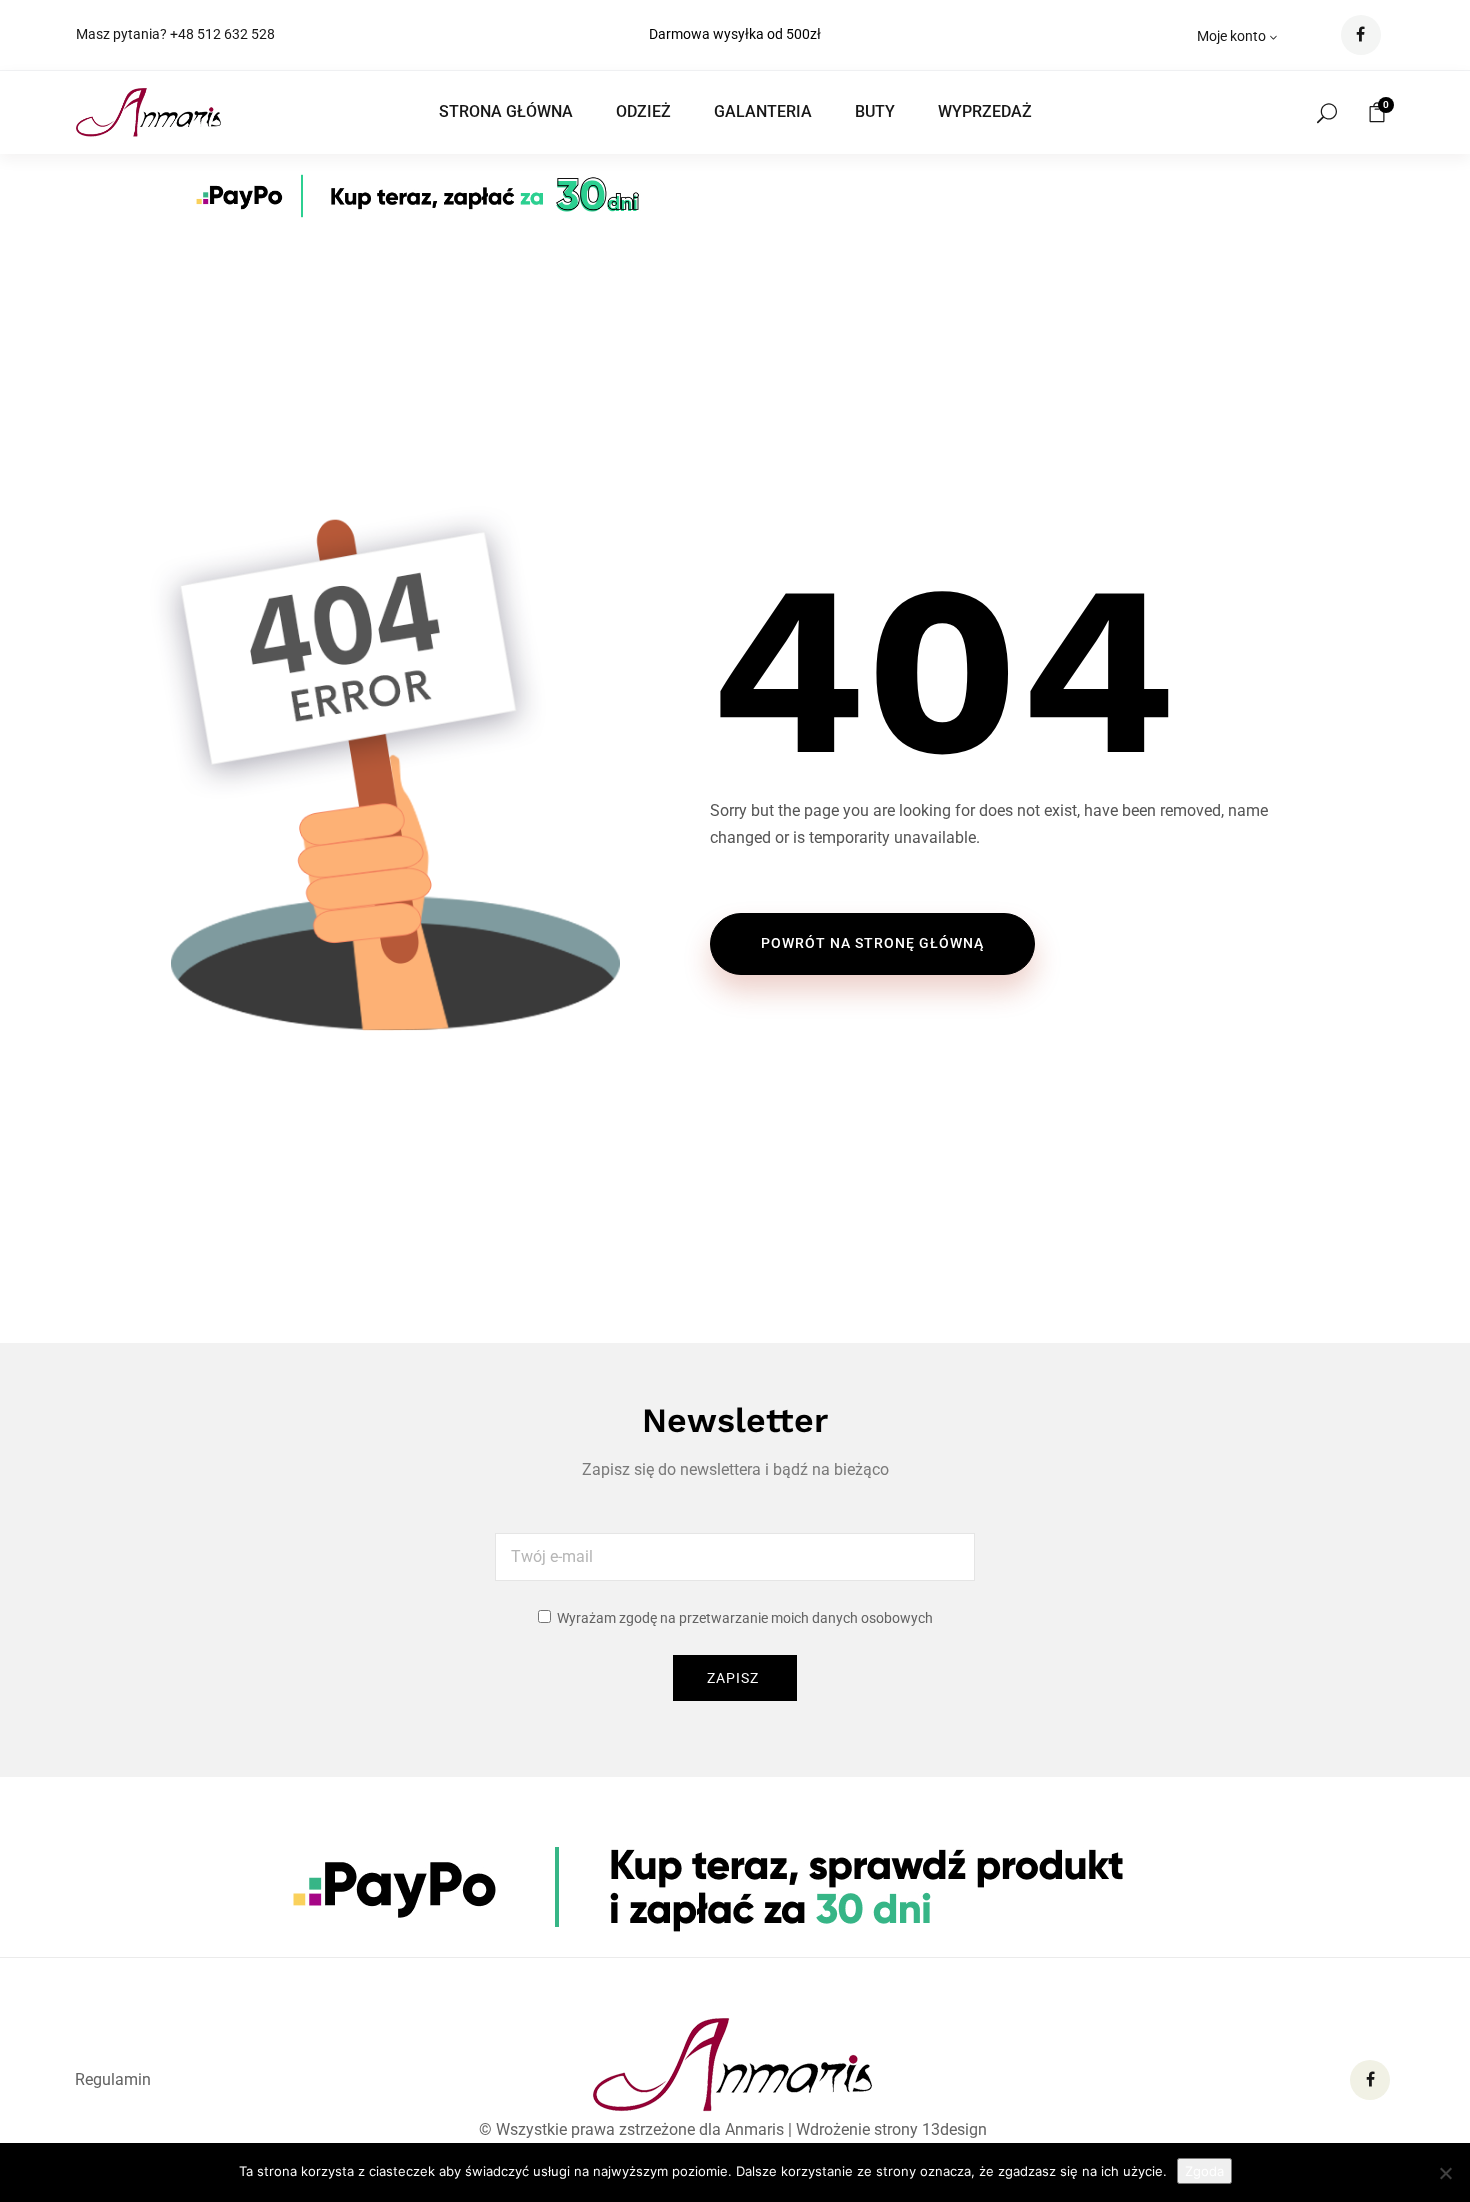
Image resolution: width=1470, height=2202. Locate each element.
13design (954, 2129)
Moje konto (1231, 36)
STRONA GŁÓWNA (506, 111)
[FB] (1361, 35)
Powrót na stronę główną (872, 943)
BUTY (875, 111)
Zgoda (1204, 2171)
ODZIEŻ (643, 111)
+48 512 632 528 (222, 34)
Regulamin (113, 2079)
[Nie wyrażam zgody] (1445, 2173)
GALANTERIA (763, 111)
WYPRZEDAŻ (985, 111)
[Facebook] (1370, 2080)
